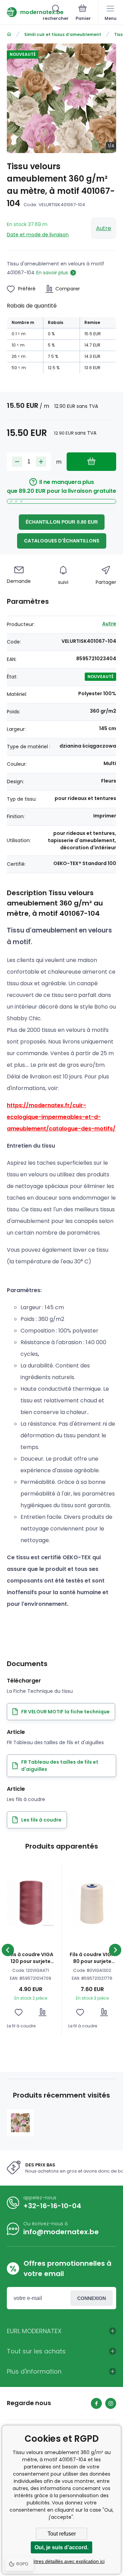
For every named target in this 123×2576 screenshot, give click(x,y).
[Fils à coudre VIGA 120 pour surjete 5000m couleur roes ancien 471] (31, 1903)
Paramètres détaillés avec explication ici (61, 2561)
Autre (104, 228)
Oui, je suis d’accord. (61, 2547)
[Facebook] (96, 2403)
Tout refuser (62, 2534)
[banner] (25, 12)
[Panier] (83, 13)
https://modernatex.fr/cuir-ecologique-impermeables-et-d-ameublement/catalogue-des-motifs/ (61, 1117)
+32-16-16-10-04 (52, 2206)
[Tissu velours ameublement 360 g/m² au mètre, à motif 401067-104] (20, 2123)
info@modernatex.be (61, 2232)
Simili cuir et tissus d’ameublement (63, 34)
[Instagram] (111, 2403)
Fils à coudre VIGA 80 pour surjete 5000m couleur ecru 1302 (92, 1958)
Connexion (92, 2298)
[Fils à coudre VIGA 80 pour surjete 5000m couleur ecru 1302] (92, 1903)
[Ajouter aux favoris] (19, 2012)
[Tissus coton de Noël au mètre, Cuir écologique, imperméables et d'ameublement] (9, 34)
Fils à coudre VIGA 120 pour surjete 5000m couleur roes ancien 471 (31, 1958)
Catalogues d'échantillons (62, 541)
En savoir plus (52, 273)
